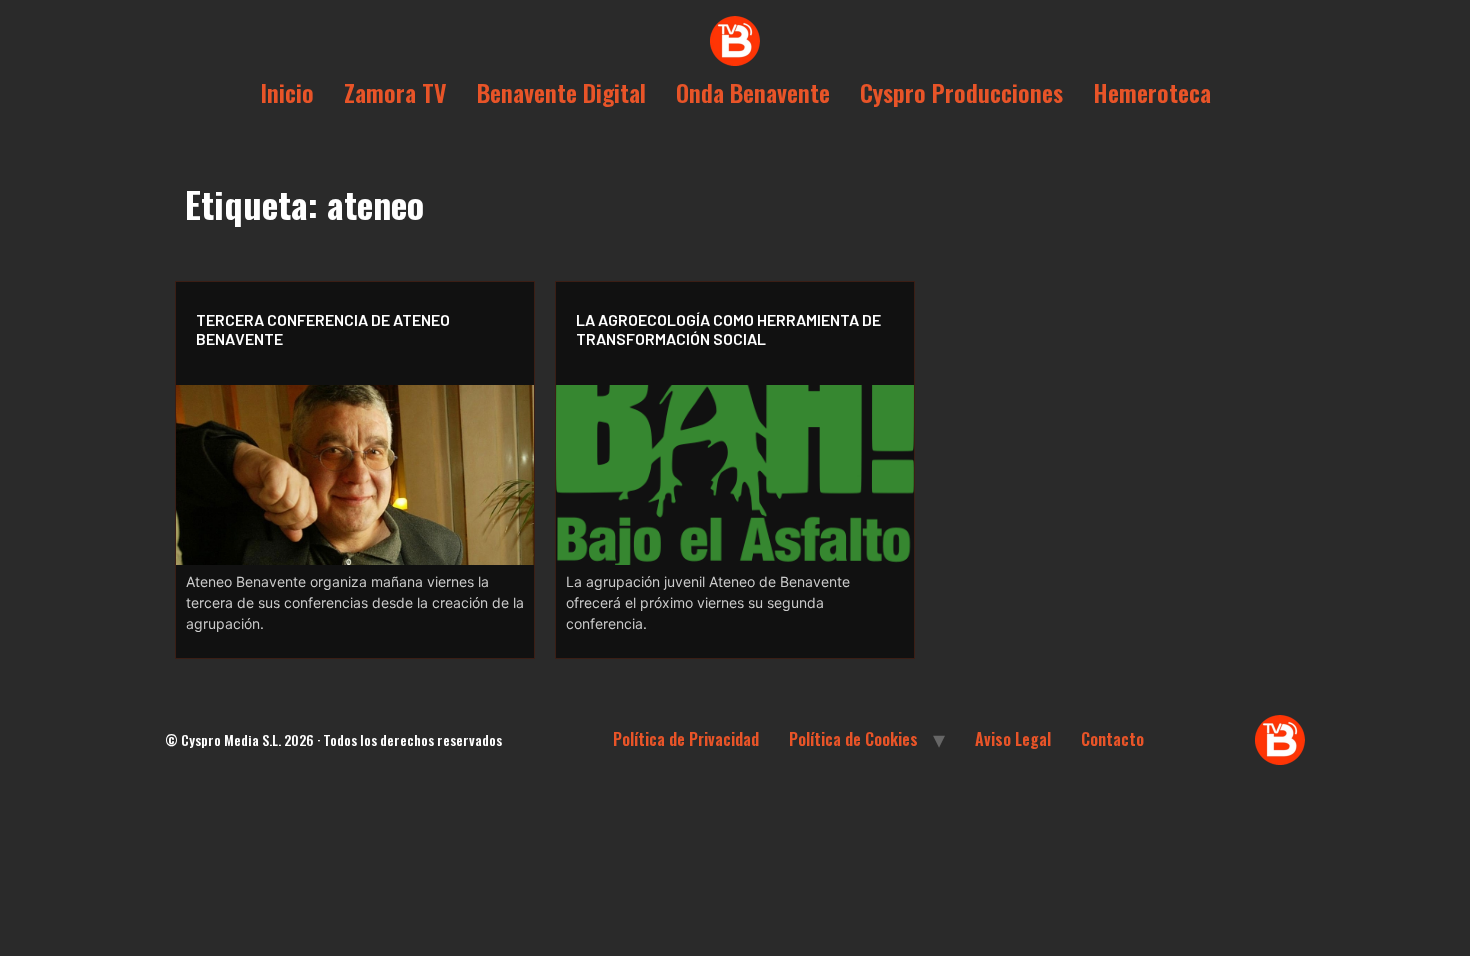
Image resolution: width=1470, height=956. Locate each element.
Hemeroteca (1152, 92)
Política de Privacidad (686, 739)
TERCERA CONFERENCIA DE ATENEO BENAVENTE (323, 329)
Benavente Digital (561, 92)
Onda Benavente (753, 92)
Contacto (1112, 739)
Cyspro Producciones (961, 92)
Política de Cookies (853, 739)
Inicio (287, 92)
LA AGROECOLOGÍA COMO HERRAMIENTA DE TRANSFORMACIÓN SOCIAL (728, 329)
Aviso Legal (1013, 739)
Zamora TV (395, 92)
